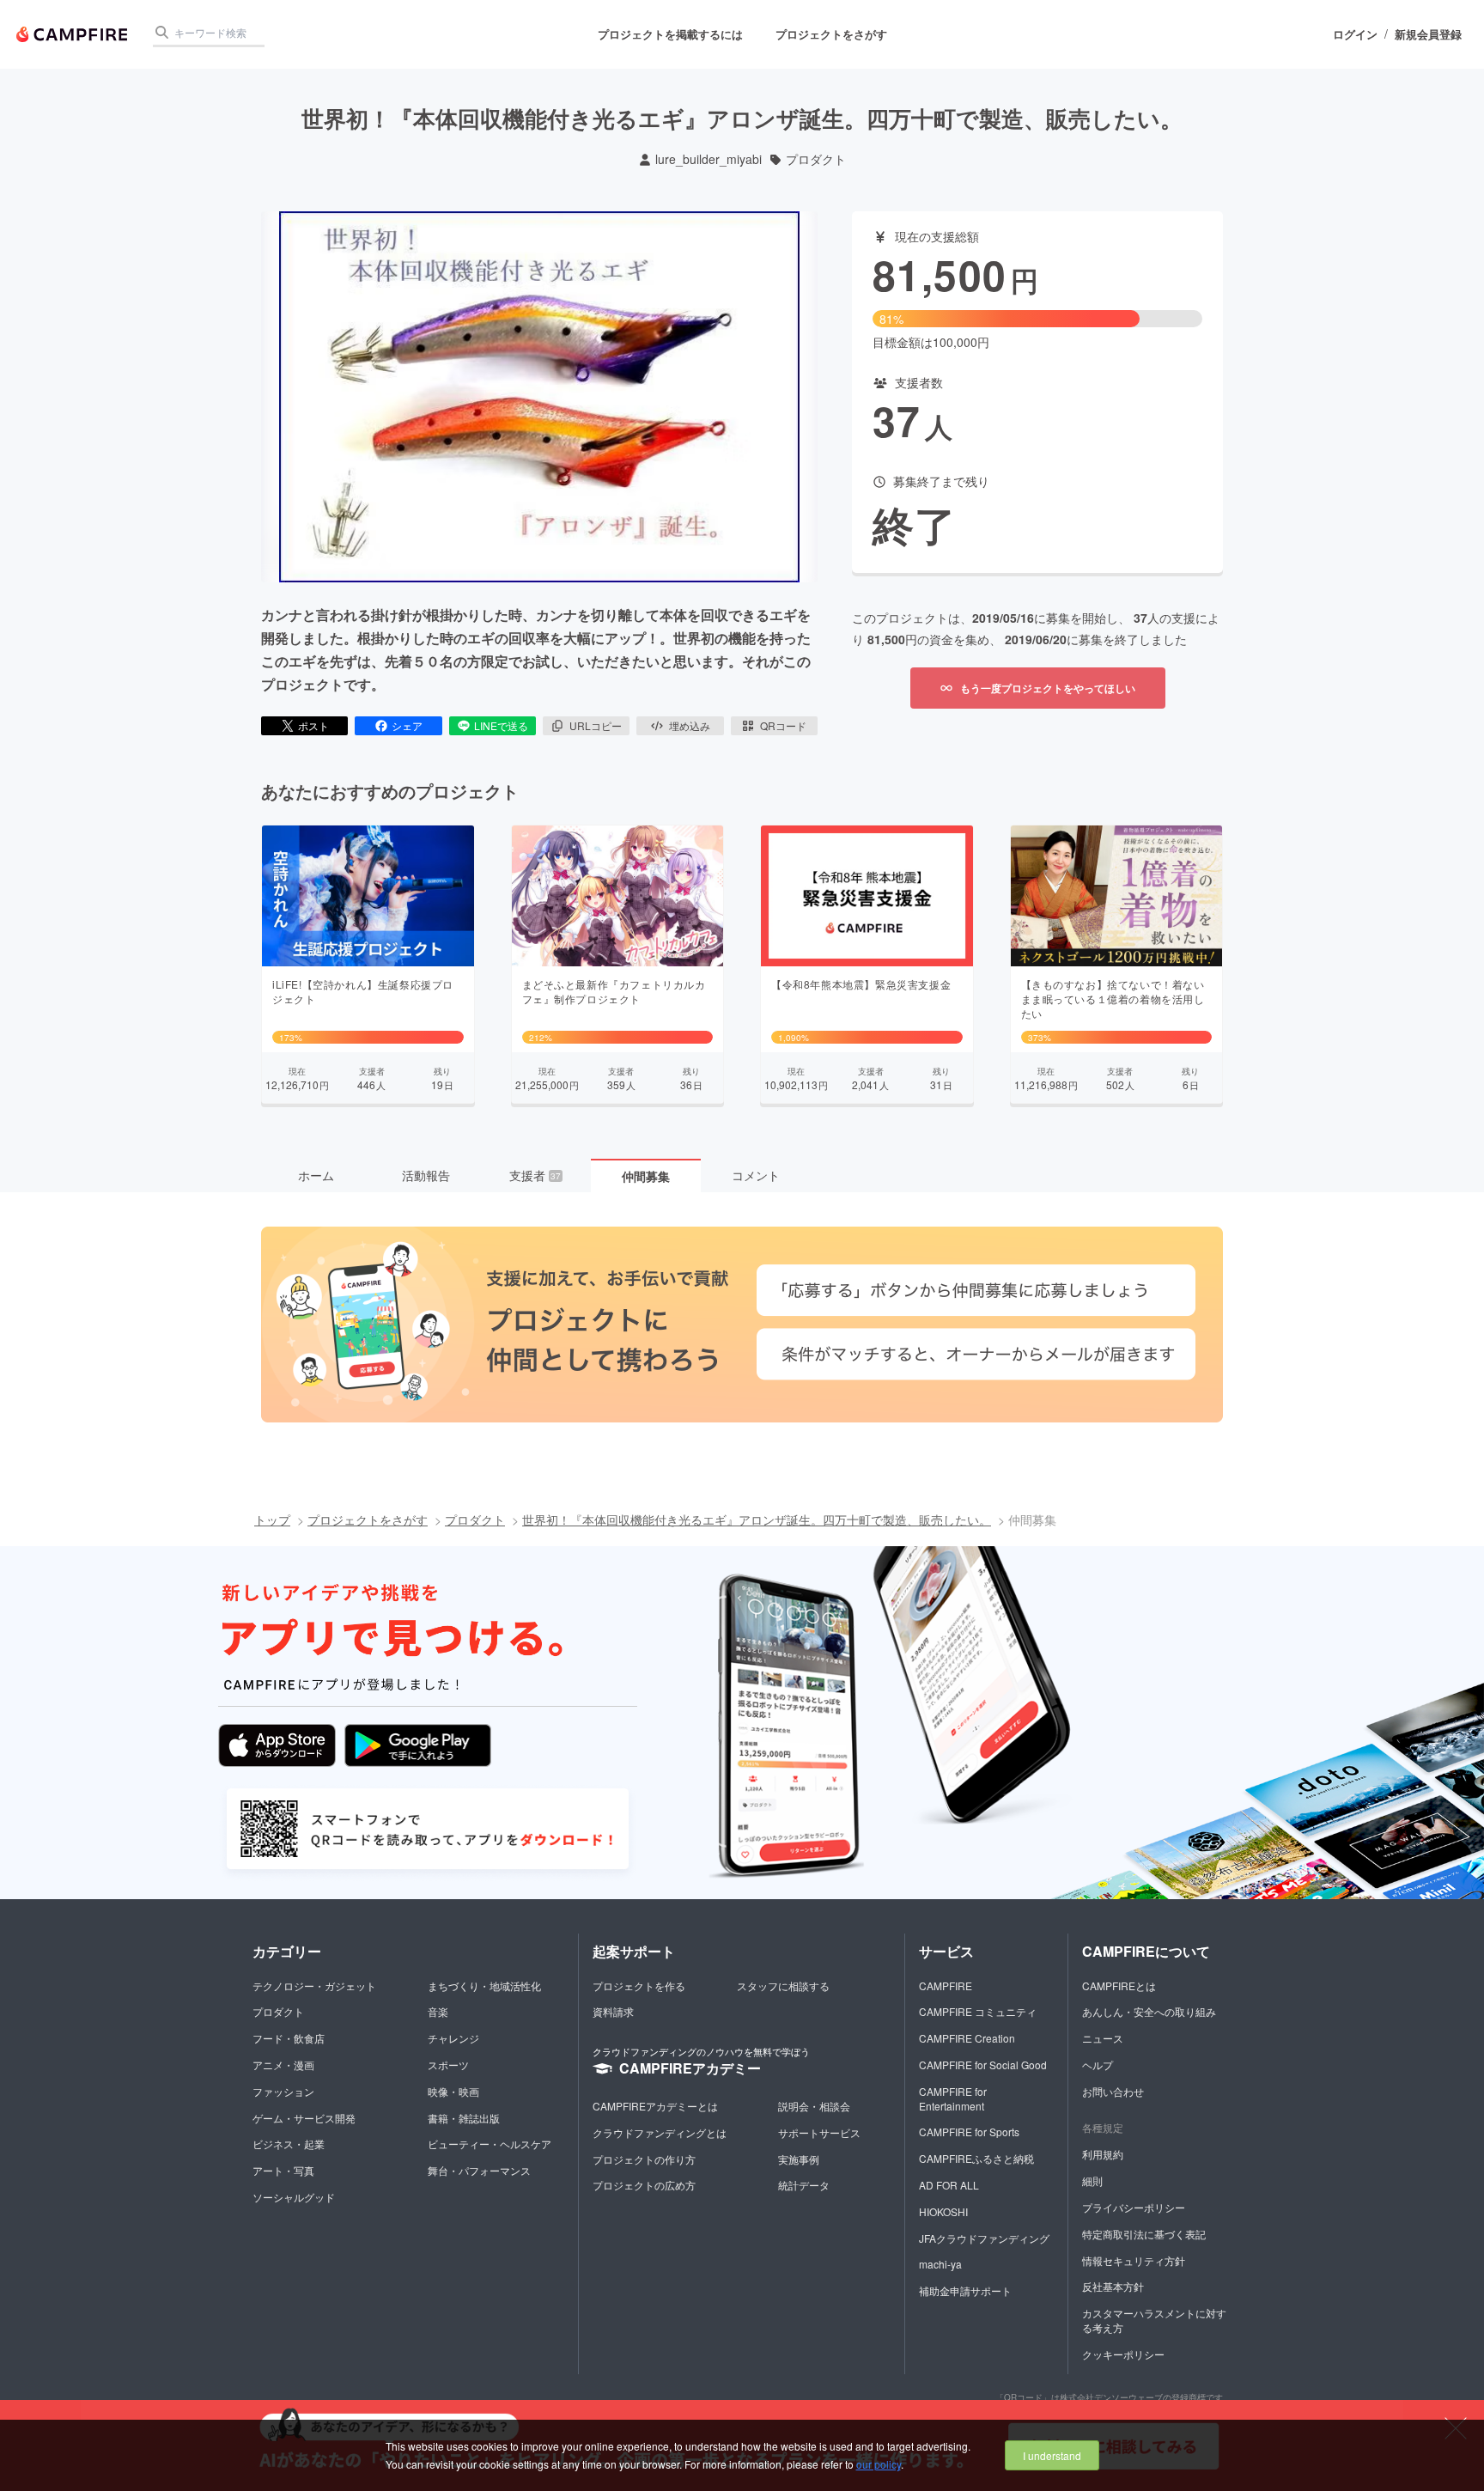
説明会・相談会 (814, 2106)
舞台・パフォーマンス (479, 2170)
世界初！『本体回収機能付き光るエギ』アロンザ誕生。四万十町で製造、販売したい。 (757, 1520)
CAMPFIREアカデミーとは (655, 2106)
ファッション (283, 2091)
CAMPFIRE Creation (967, 2038)
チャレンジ (453, 2038)
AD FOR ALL (949, 2185)
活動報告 (426, 1175)
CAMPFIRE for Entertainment (953, 2098)
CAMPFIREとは (1119, 1985)
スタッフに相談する (783, 1985)
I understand (1052, 2455)
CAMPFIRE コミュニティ (978, 2011)
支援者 (535, 1175)
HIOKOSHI (943, 2211)
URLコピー (596, 725)
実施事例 (799, 2159)
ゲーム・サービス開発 (304, 2118)
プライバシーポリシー (1134, 2207)
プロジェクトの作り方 (644, 2159)
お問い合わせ (1113, 2091)
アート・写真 (283, 2170)
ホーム (316, 1175)
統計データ (804, 2185)
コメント (756, 1175)
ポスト (313, 725)
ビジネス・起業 (289, 2144)
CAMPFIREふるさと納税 (976, 2158)
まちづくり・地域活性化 (484, 1985)
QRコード (783, 725)
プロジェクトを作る (639, 1985)
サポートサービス (819, 2132)
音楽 (438, 2011)
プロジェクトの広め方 (644, 2185)
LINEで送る (501, 725)
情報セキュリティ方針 (1134, 2260)
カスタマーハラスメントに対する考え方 (1154, 2320)
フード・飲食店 (289, 2038)
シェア (407, 725)
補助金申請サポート (965, 2290)
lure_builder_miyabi (709, 159)
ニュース (1103, 2038)
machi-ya (940, 2264)
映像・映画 (453, 2091)
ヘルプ (1098, 2065)
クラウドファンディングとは (660, 2132)
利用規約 (1103, 2154)
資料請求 (613, 2011)
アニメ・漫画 (283, 2065)
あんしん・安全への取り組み (1149, 2011)
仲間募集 (646, 1176)
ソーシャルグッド (294, 2197)
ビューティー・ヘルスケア (490, 2144)
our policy (879, 2464)
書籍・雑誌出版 (464, 2118)
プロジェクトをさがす (831, 34)
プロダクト (816, 159)
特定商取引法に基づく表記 (1144, 2234)
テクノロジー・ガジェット (314, 1985)
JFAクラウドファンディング (984, 2238)
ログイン (1355, 34)
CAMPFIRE (946, 1985)
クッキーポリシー (1123, 2354)
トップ (272, 1520)
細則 (1092, 2180)
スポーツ (448, 2065)
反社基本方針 (1113, 2286)
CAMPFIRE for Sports (969, 2132)
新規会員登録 (1428, 34)
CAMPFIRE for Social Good (983, 2065)
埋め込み (690, 725)
